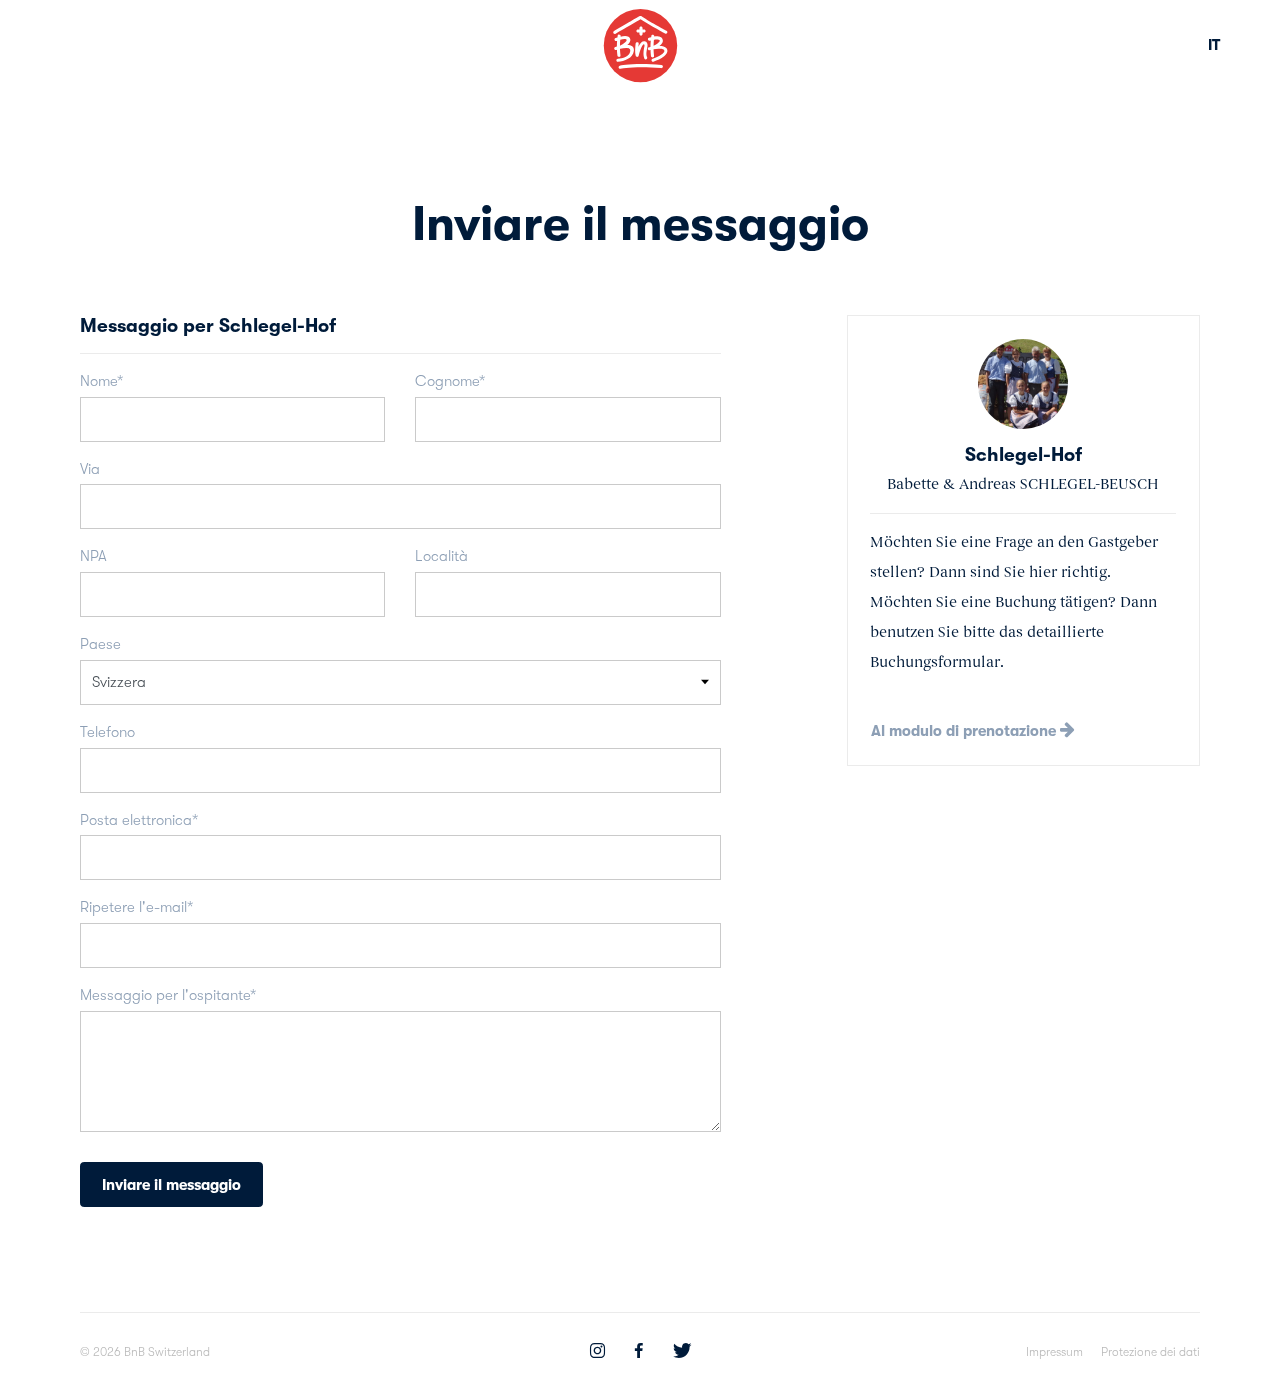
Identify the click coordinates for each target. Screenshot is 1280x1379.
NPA (93, 556)
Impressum (1054, 1352)
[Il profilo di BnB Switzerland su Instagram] (597, 1353)
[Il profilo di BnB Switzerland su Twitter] (682, 1353)
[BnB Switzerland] (640, 45)
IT (1214, 45)
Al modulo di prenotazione (965, 731)
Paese (100, 644)
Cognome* (450, 381)
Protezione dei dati (1150, 1352)
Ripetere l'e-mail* (136, 907)
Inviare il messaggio (171, 1185)
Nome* (101, 381)
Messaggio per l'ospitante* (168, 995)
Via (90, 469)
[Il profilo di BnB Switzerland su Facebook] (639, 1353)
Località (441, 556)
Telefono (107, 732)
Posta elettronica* (139, 820)
